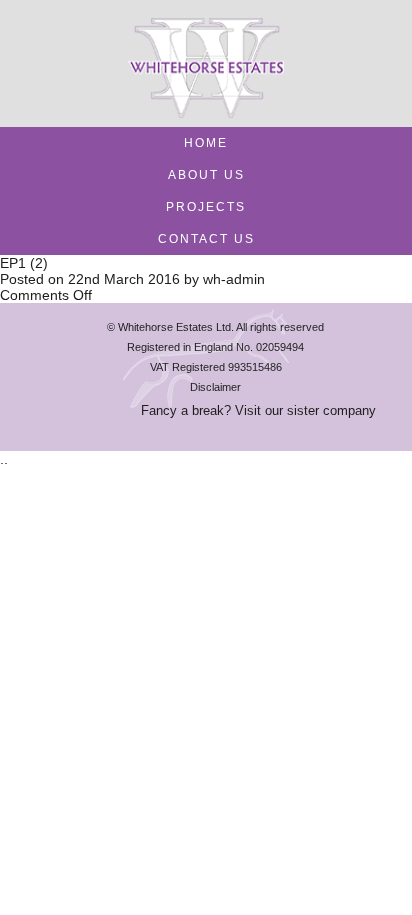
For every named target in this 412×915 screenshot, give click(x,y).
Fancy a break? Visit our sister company (258, 410)
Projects (206, 207)
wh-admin (234, 279)
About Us (206, 175)
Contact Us (206, 239)
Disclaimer (215, 387)
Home (206, 143)
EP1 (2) (24, 263)
